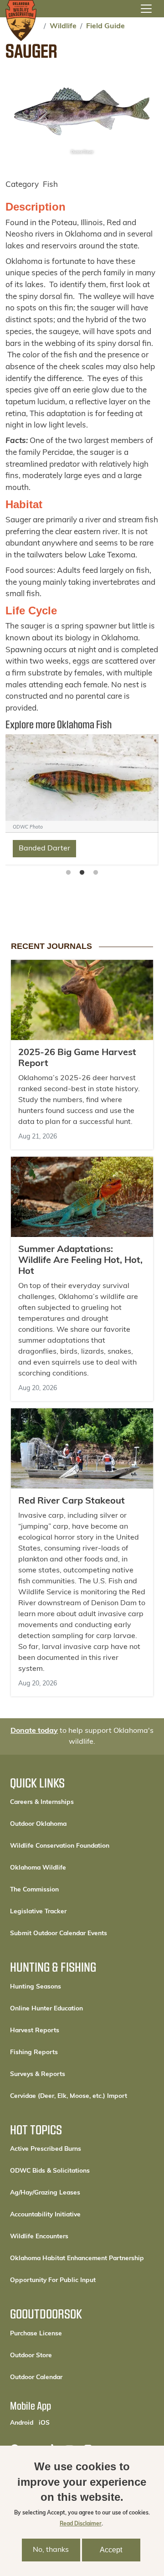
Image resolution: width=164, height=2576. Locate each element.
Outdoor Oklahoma (38, 1824)
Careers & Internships (42, 1802)
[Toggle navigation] (146, 9)
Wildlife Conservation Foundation (60, 1846)
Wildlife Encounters (39, 2237)
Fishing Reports (34, 2053)
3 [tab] (96, 873)
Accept (111, 2550)
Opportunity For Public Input (53, 2280)
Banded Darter (44, 849)
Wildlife (63, 26)
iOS (44, 2423)
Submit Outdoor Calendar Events (59, 1934)
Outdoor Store (62, 2355)
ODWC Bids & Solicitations (50, 2171)
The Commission (34, 1890)
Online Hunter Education (46, 2009)
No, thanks (51, 2550)
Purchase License (67, 2334)
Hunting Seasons (36, 1987)
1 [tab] (68, 873)
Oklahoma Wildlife (38, 1868)
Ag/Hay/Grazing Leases (45, 2193)
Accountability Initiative (45, 2215)
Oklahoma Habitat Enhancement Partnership (77, 2259)
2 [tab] (82, 873)
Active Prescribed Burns (46, 2149)
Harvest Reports (35, 2031)
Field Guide (105, 26)
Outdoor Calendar (67, 2377)
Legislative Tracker (38, 1912)
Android (22, 2423)
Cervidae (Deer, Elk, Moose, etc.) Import (69, 2096)
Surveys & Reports (38, 2074)
